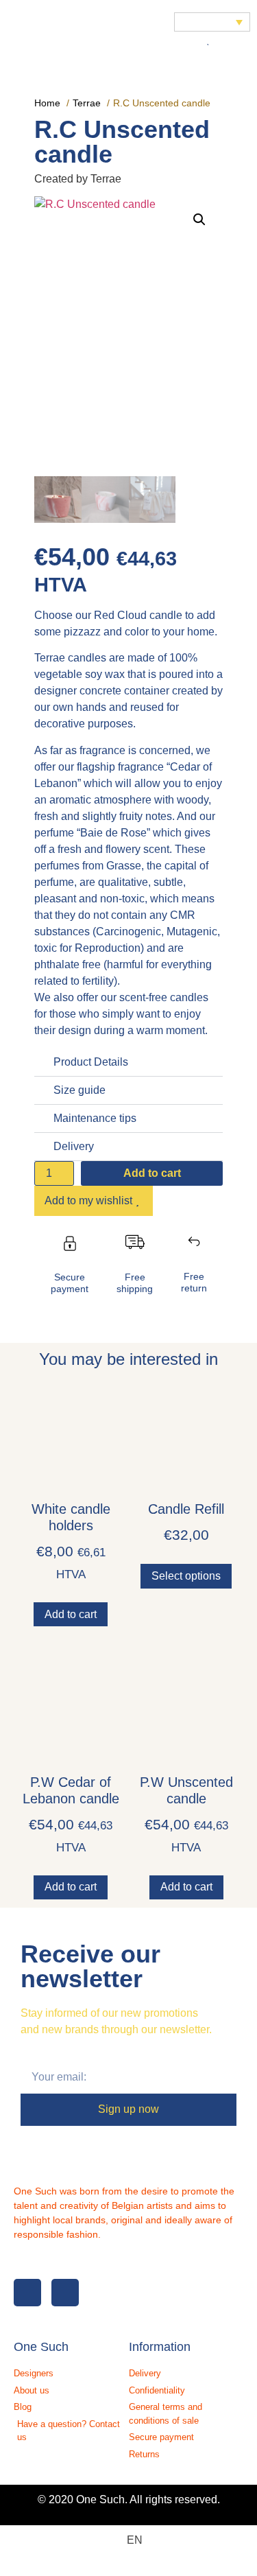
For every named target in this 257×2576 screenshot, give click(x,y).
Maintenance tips (95, 1118)
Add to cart (152, 1173)
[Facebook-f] (27, 2293)
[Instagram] (65, 2293)
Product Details (91, 1062)
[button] (19, 31)
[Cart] (228, 40)
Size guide (79, 1090)
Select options (186, 1576)
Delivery (74, 1146)
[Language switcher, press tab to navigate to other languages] (212, 22)
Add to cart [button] (71, 1614)
